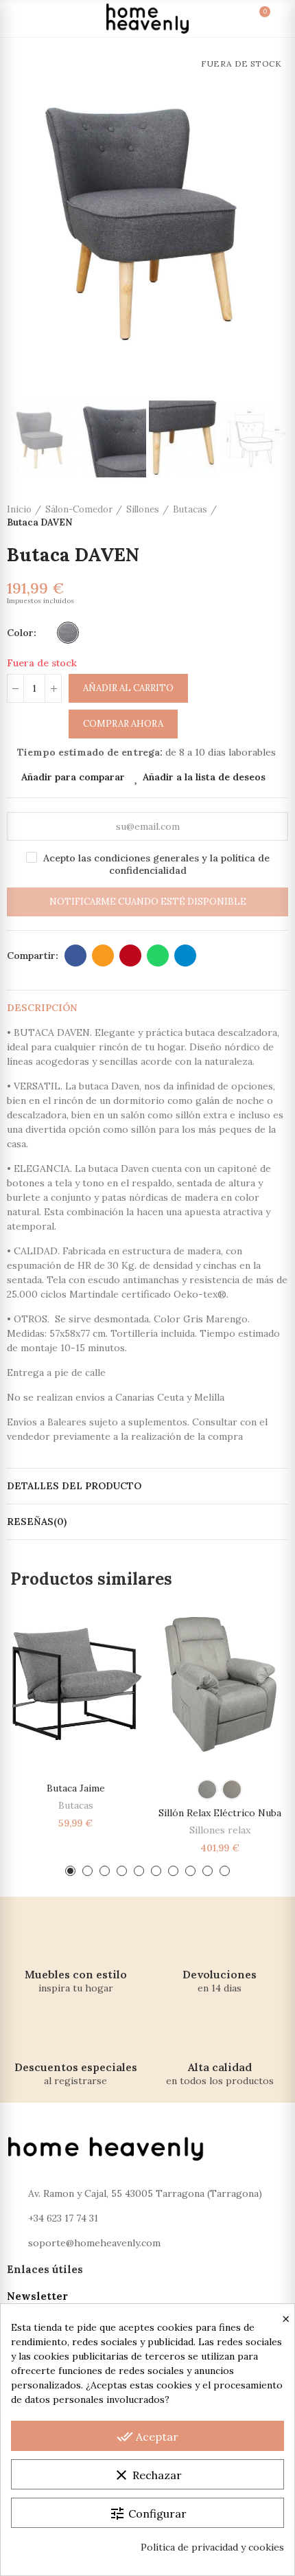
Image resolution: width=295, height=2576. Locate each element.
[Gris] (68, 633)
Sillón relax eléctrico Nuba (220, 1813)
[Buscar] (44, 19)
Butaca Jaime (76, 1788)
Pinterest (130, 956)
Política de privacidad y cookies (212, 2547)
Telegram (185, 956)
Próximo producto (278, 516)
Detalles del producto (74, 1486)
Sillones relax (220, 1830)
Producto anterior (244, 516)
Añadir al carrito (128, 688)
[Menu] (19, 19)
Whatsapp (158, 956)
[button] (21, 220)
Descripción (42, 1008)
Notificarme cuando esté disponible (148, 902)
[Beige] (232, 1789)
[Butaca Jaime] (75, 1683)
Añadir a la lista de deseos (204, 777)
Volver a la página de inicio (261, 516)
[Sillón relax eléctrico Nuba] (220, 1683)
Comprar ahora (123, 724)
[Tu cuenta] (276, 19)
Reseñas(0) (37, 1522)
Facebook (75, 956)
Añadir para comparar (73, 777)
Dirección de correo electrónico (103, 956)
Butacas (76, 1805)
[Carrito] (251, 19)
